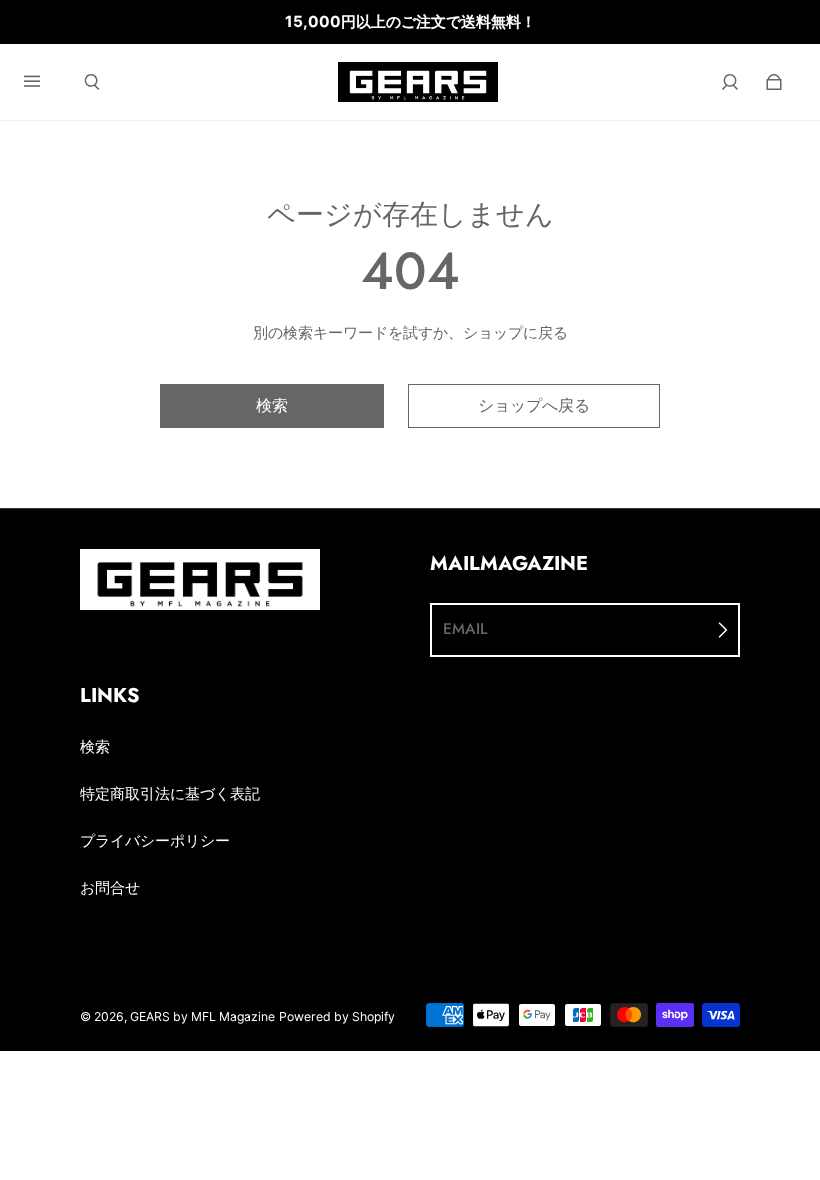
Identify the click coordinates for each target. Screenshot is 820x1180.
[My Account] (730, 82)
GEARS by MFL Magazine (202, 1016)
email (465, 629)
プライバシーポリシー (155, 840)
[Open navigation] (46, 82)
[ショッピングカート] (774, 82)
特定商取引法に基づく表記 (170, 793)
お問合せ (110, 887)
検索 (95, 746)
